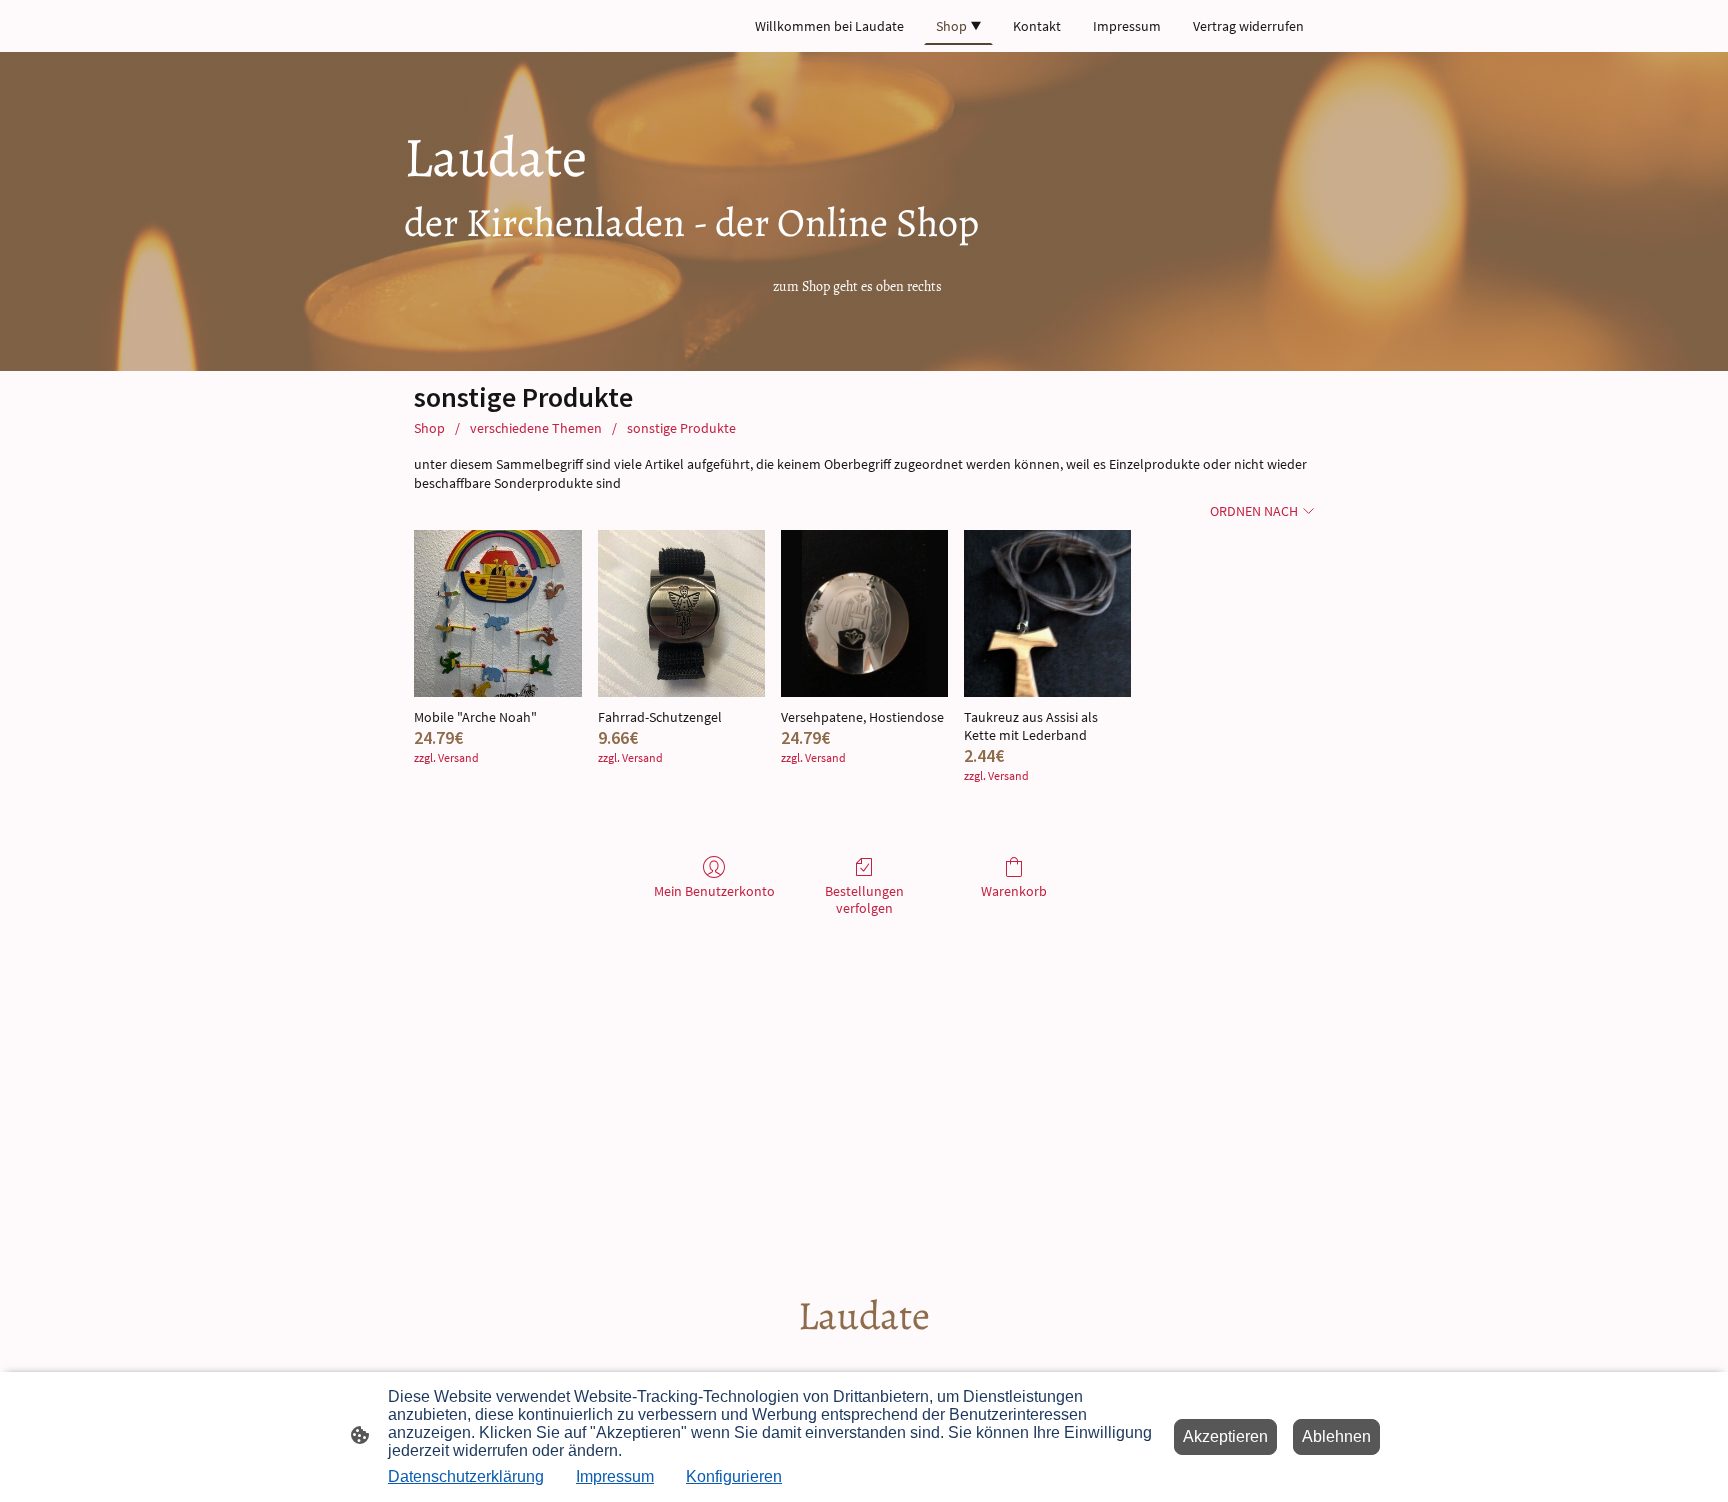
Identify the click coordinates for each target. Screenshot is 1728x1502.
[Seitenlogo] (864, 1360)
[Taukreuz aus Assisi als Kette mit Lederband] (1047, 613)
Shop (429, 428)
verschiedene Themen (536, 428)
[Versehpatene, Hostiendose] (864, 613)
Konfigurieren (734, 1476)
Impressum (615, 1476)
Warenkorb (1014, 891)
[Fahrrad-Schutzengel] (681, 613)
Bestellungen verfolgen (864, 899)
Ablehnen (1336, 1436)
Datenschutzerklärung (466, 1476)
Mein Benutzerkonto (714, 891)
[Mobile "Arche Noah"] (497, 613)
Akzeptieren (1225, 1436)
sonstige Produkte (681, 428)
